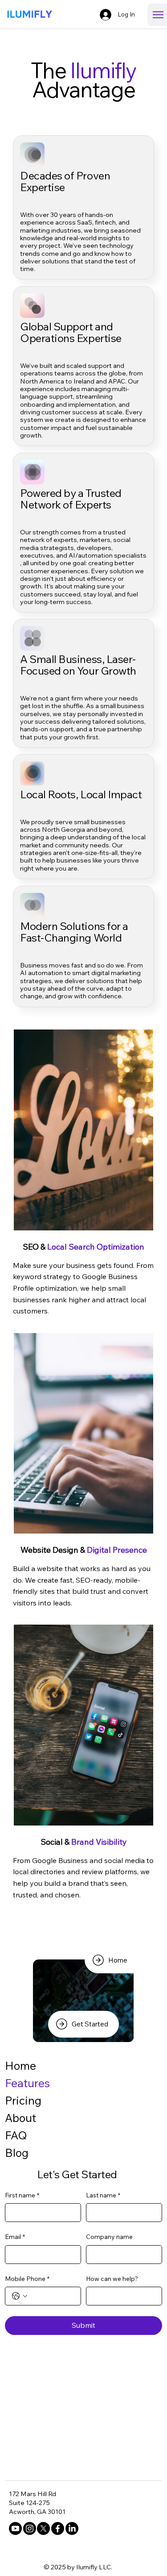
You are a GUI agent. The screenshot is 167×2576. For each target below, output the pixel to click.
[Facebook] (58, 2528)
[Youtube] (15, 2528)
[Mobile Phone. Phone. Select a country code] (20, 2296)
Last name (103, 2195)
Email (15, 2237)
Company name (109, 2237)
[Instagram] (30, 2528)
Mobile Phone (27, 2279)
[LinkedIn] (72, 2528)
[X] (43, 2528)
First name (22, 2195)
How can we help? (112, 2279)
